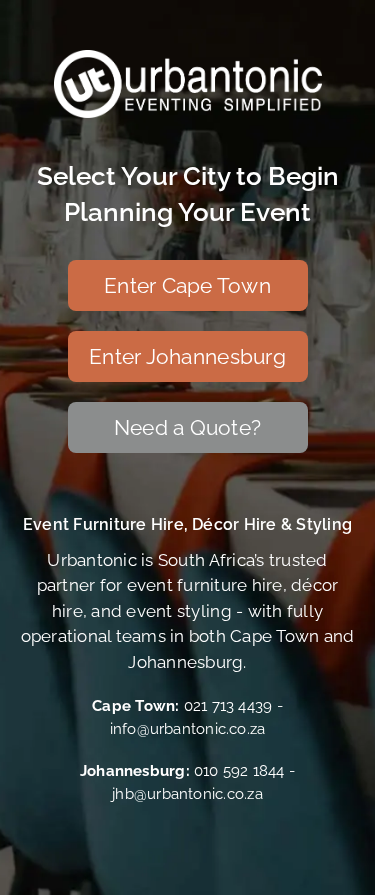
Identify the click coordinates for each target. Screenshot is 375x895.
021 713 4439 (228, 706)
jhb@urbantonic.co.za (187, 794)
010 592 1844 (239, 771)
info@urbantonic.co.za (188, 729)
